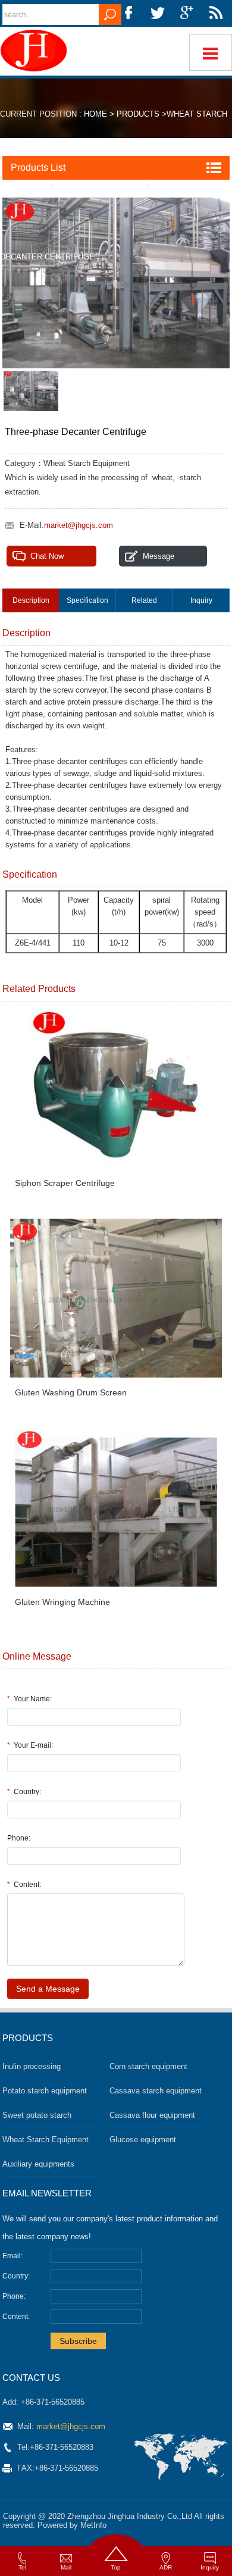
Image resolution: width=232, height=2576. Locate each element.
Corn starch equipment (148, 2066)
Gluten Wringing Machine (62, 1602)
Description (31, 600)
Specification (87, 600)
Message (159, 556)
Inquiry (201, 600)
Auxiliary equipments (38, 2164)
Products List (38, 168)
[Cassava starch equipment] (36, 51)
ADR (166, 2567)
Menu (211, 52)
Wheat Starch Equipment (46, 2140)
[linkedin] (216, 13)
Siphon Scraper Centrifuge (65, 1183)
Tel (22, 2567)
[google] (187, 13)
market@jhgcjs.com (79, 525)
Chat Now (47, 556)
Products (138, 114)
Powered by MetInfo (72, 2525)
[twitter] (158, 13)
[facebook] (128, 13)
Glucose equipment (143, 2140)
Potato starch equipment (45, 2091)
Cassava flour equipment (152, 2115)
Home (95, 114)
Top (116, 2567)
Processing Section (98, 185)
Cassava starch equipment (156, 2091)
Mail (66, 2567)
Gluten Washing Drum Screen (71, 1392)
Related (144, 600)
